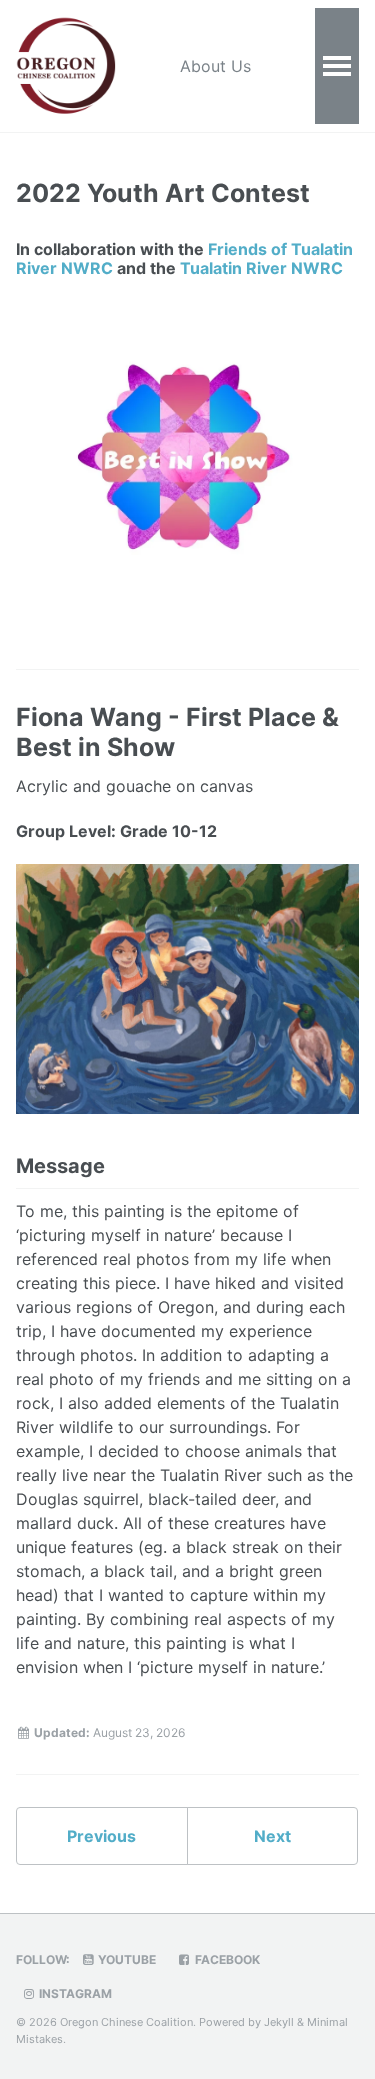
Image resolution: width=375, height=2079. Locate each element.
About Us (215, 66)
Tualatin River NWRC (261, 268)
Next (272, 1836)
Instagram (74, 1993)
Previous (101, 1836)
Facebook (226, 1959)
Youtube (125, 1959)
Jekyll (279, 2022)
